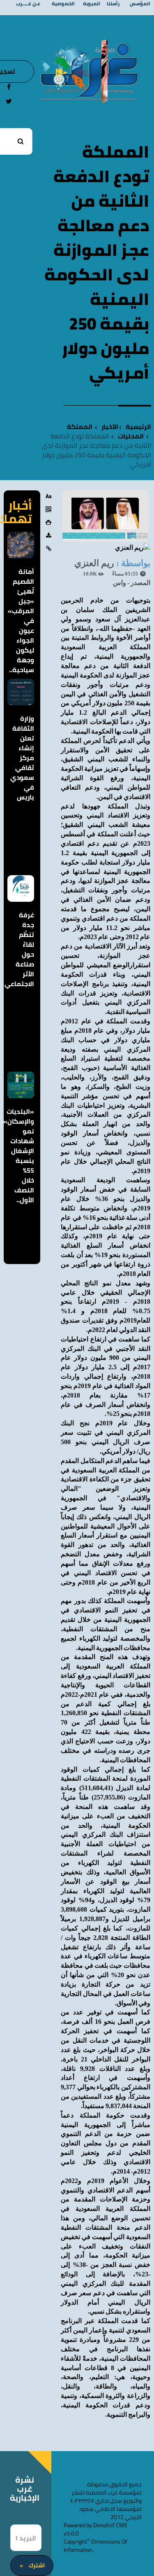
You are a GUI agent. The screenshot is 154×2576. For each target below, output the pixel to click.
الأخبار (110, 427)
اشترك (37, 2565)
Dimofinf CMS (110, 2525)
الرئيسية (138, 427)
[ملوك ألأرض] (105, 71)
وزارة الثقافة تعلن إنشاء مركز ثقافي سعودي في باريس (22, 758)
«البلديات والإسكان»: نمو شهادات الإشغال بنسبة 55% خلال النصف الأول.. (18, 1156)
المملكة (80, 427)
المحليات (131, 436)
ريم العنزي (94, 563)
